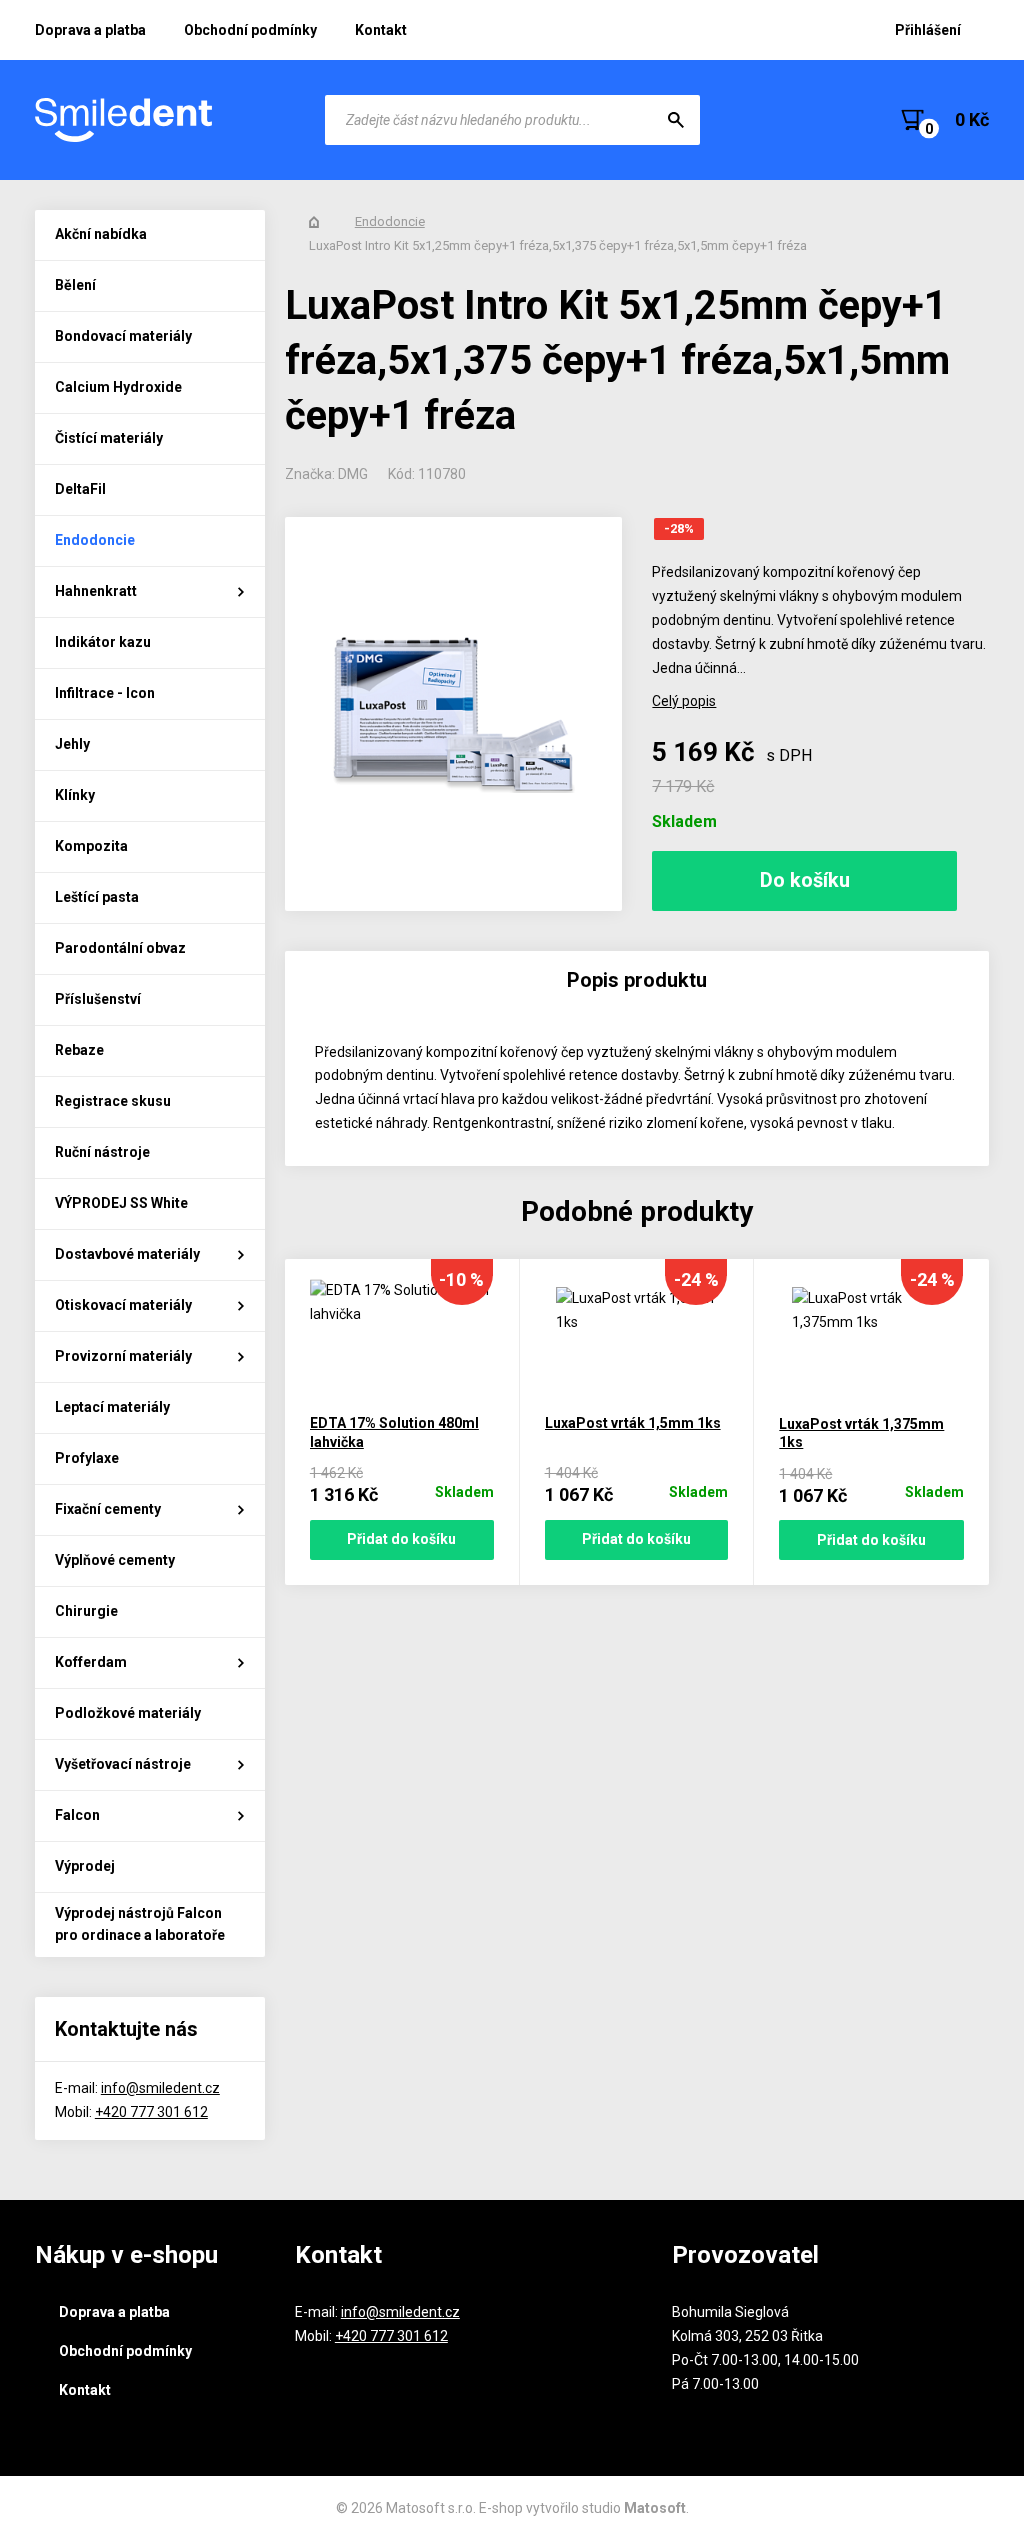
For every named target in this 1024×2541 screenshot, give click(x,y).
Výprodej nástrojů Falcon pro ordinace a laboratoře (140, 1924)
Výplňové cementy (115, 1560)
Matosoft (655, 2508)
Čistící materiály (109, 438)
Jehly (72, 744)
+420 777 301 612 (151, 2112)
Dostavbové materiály (127, 1254)
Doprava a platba (90, 30)
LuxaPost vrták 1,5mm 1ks (633, 1423)
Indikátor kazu (103, 642)
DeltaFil (80, 489)
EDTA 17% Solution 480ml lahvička (394, 1432)
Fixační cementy (108, 1509)
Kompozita (91, 846)
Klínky (75, 795)
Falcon (77, 1815)
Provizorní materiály (123, 1356)
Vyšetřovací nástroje (123, 1764)
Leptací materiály (112, 1407)
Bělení (75, 285)
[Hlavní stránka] (125, 120)
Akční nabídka (101, 234)
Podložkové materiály (128, 1713)
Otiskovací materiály (123, 1305)
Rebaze (79, 1050)
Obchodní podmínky (250, 30)
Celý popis (684, 701)
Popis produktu (637, 980)
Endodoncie (95, 540)
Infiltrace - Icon (105, 693)
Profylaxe (87, 1458)
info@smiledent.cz (160, 2088)
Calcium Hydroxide (118, 387)
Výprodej (85, 1866)
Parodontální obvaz (120, 948)
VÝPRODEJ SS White (121, 1203)
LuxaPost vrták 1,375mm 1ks (861, 1433)
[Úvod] (314, 222)
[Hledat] (676, 120)
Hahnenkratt (96, 591)
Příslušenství (98, 999)
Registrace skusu (113, 1101)
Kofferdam (91, 1662)
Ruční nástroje (102, 1152)
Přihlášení (928, 30)
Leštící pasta (97, 897)
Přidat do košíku (401, 1539)
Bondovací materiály (123, 336)
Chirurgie (86, 1611)
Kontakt (381, 30)
